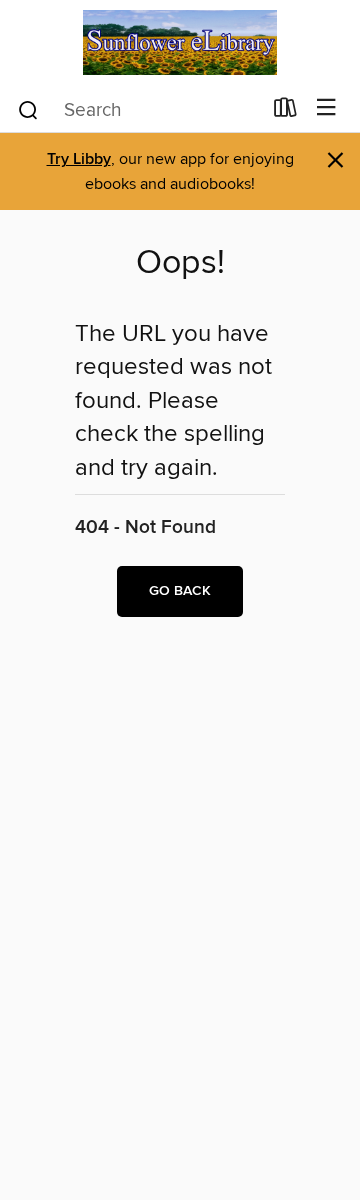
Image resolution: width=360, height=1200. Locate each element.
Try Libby (79, 159)
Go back (180, 591)
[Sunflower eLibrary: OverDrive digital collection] (180, 42)
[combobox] (138, 110)
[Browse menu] (326, 108)
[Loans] (285, 112)
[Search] (28, 109)
